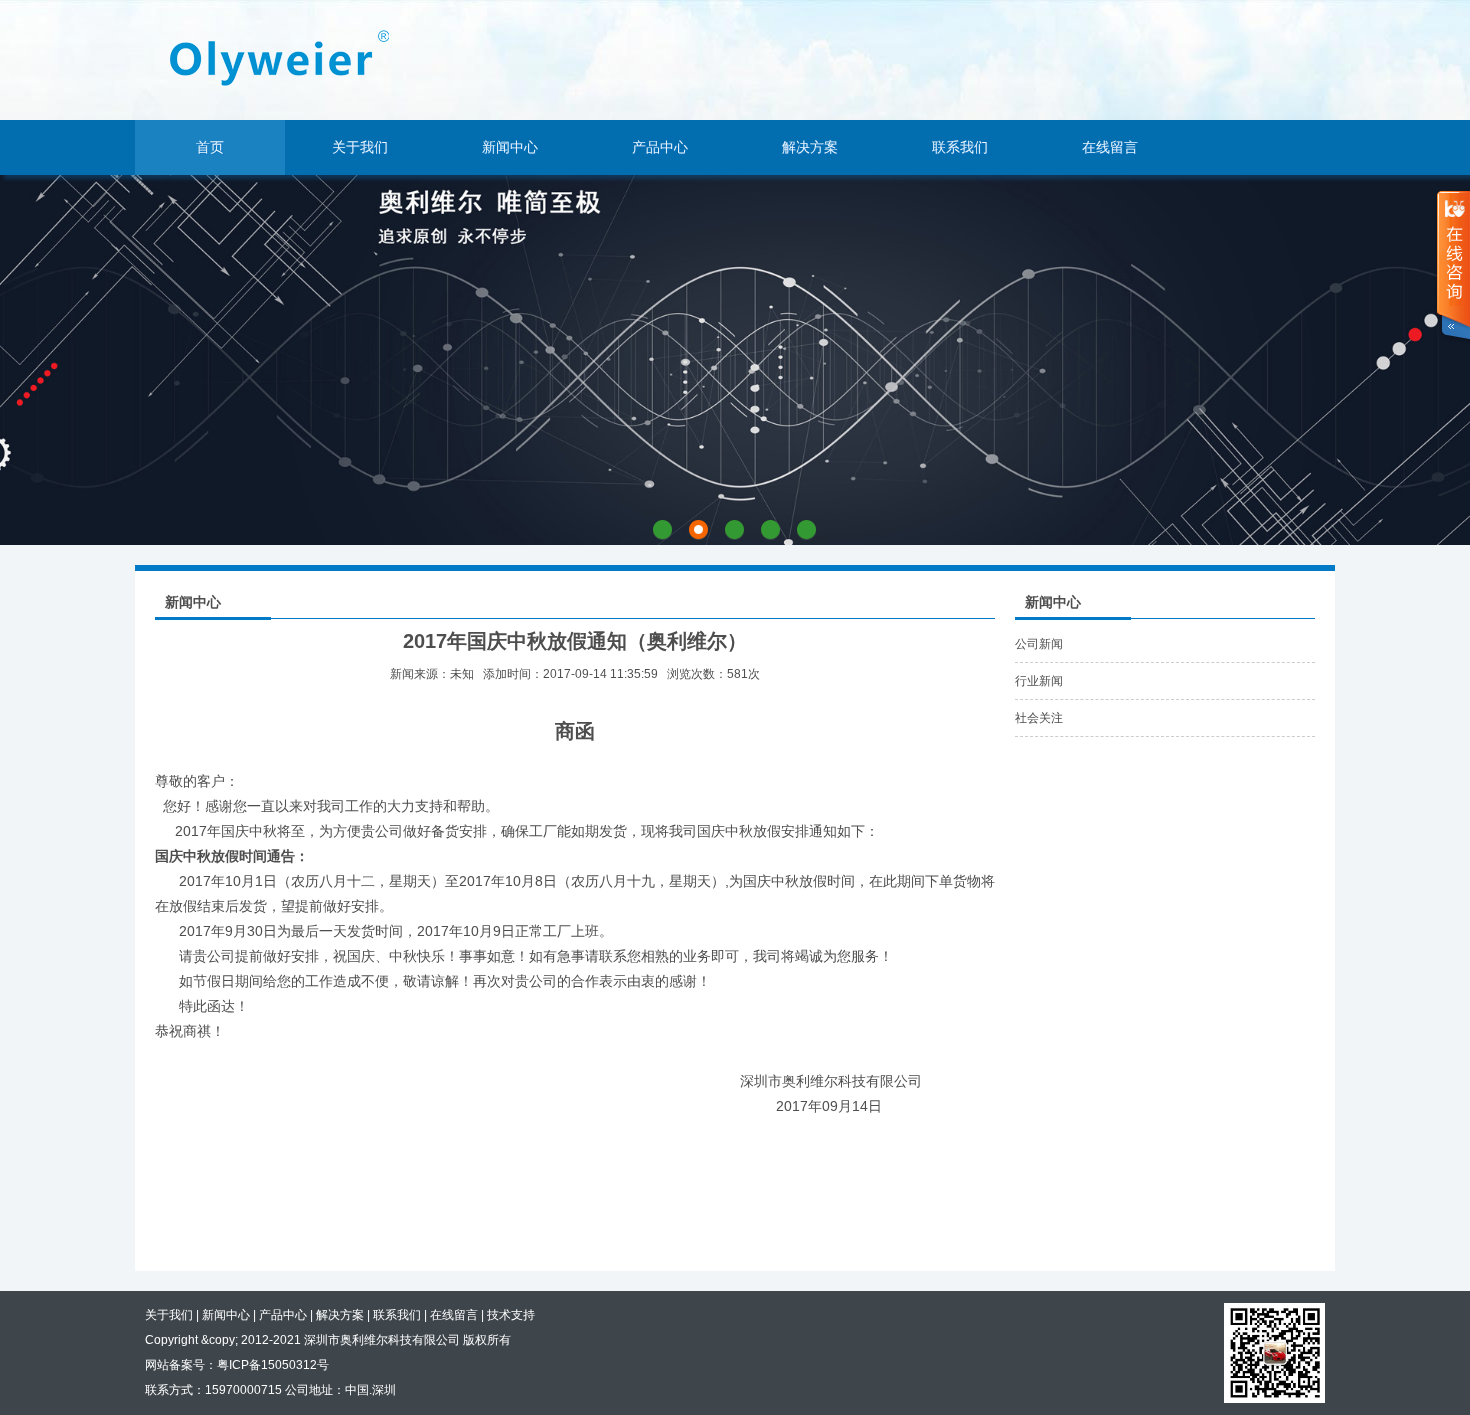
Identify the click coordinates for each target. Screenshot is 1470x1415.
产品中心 (660, 147)
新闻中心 (510, 147)
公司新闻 (1039, 644)
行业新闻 (1039, 681)
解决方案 (810, 147)
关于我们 (360, 147)
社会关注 (1039, 718)
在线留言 (1110, 147)
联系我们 (960, 147)
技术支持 (511, 1315)
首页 (210, 147)
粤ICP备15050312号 (273, 1365)
